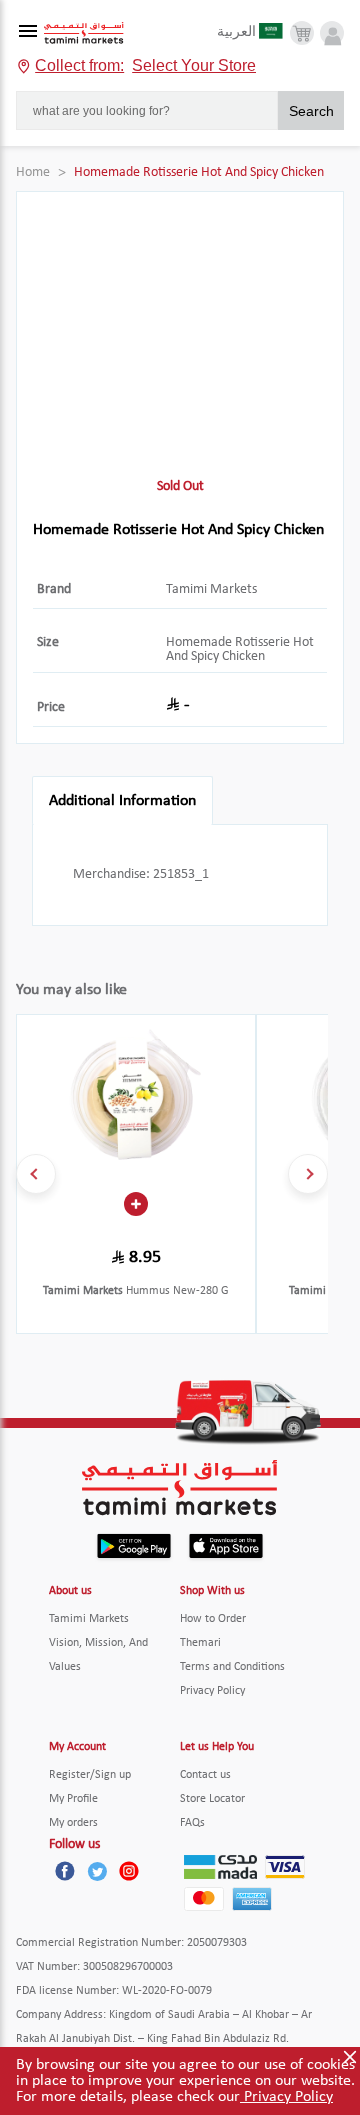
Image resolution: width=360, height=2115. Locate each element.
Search (311, 111)
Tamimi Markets (211, 589)
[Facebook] (65, 1871)
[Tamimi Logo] (84, 33)
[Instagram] (129, 1871)
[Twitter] (97, 1871)
